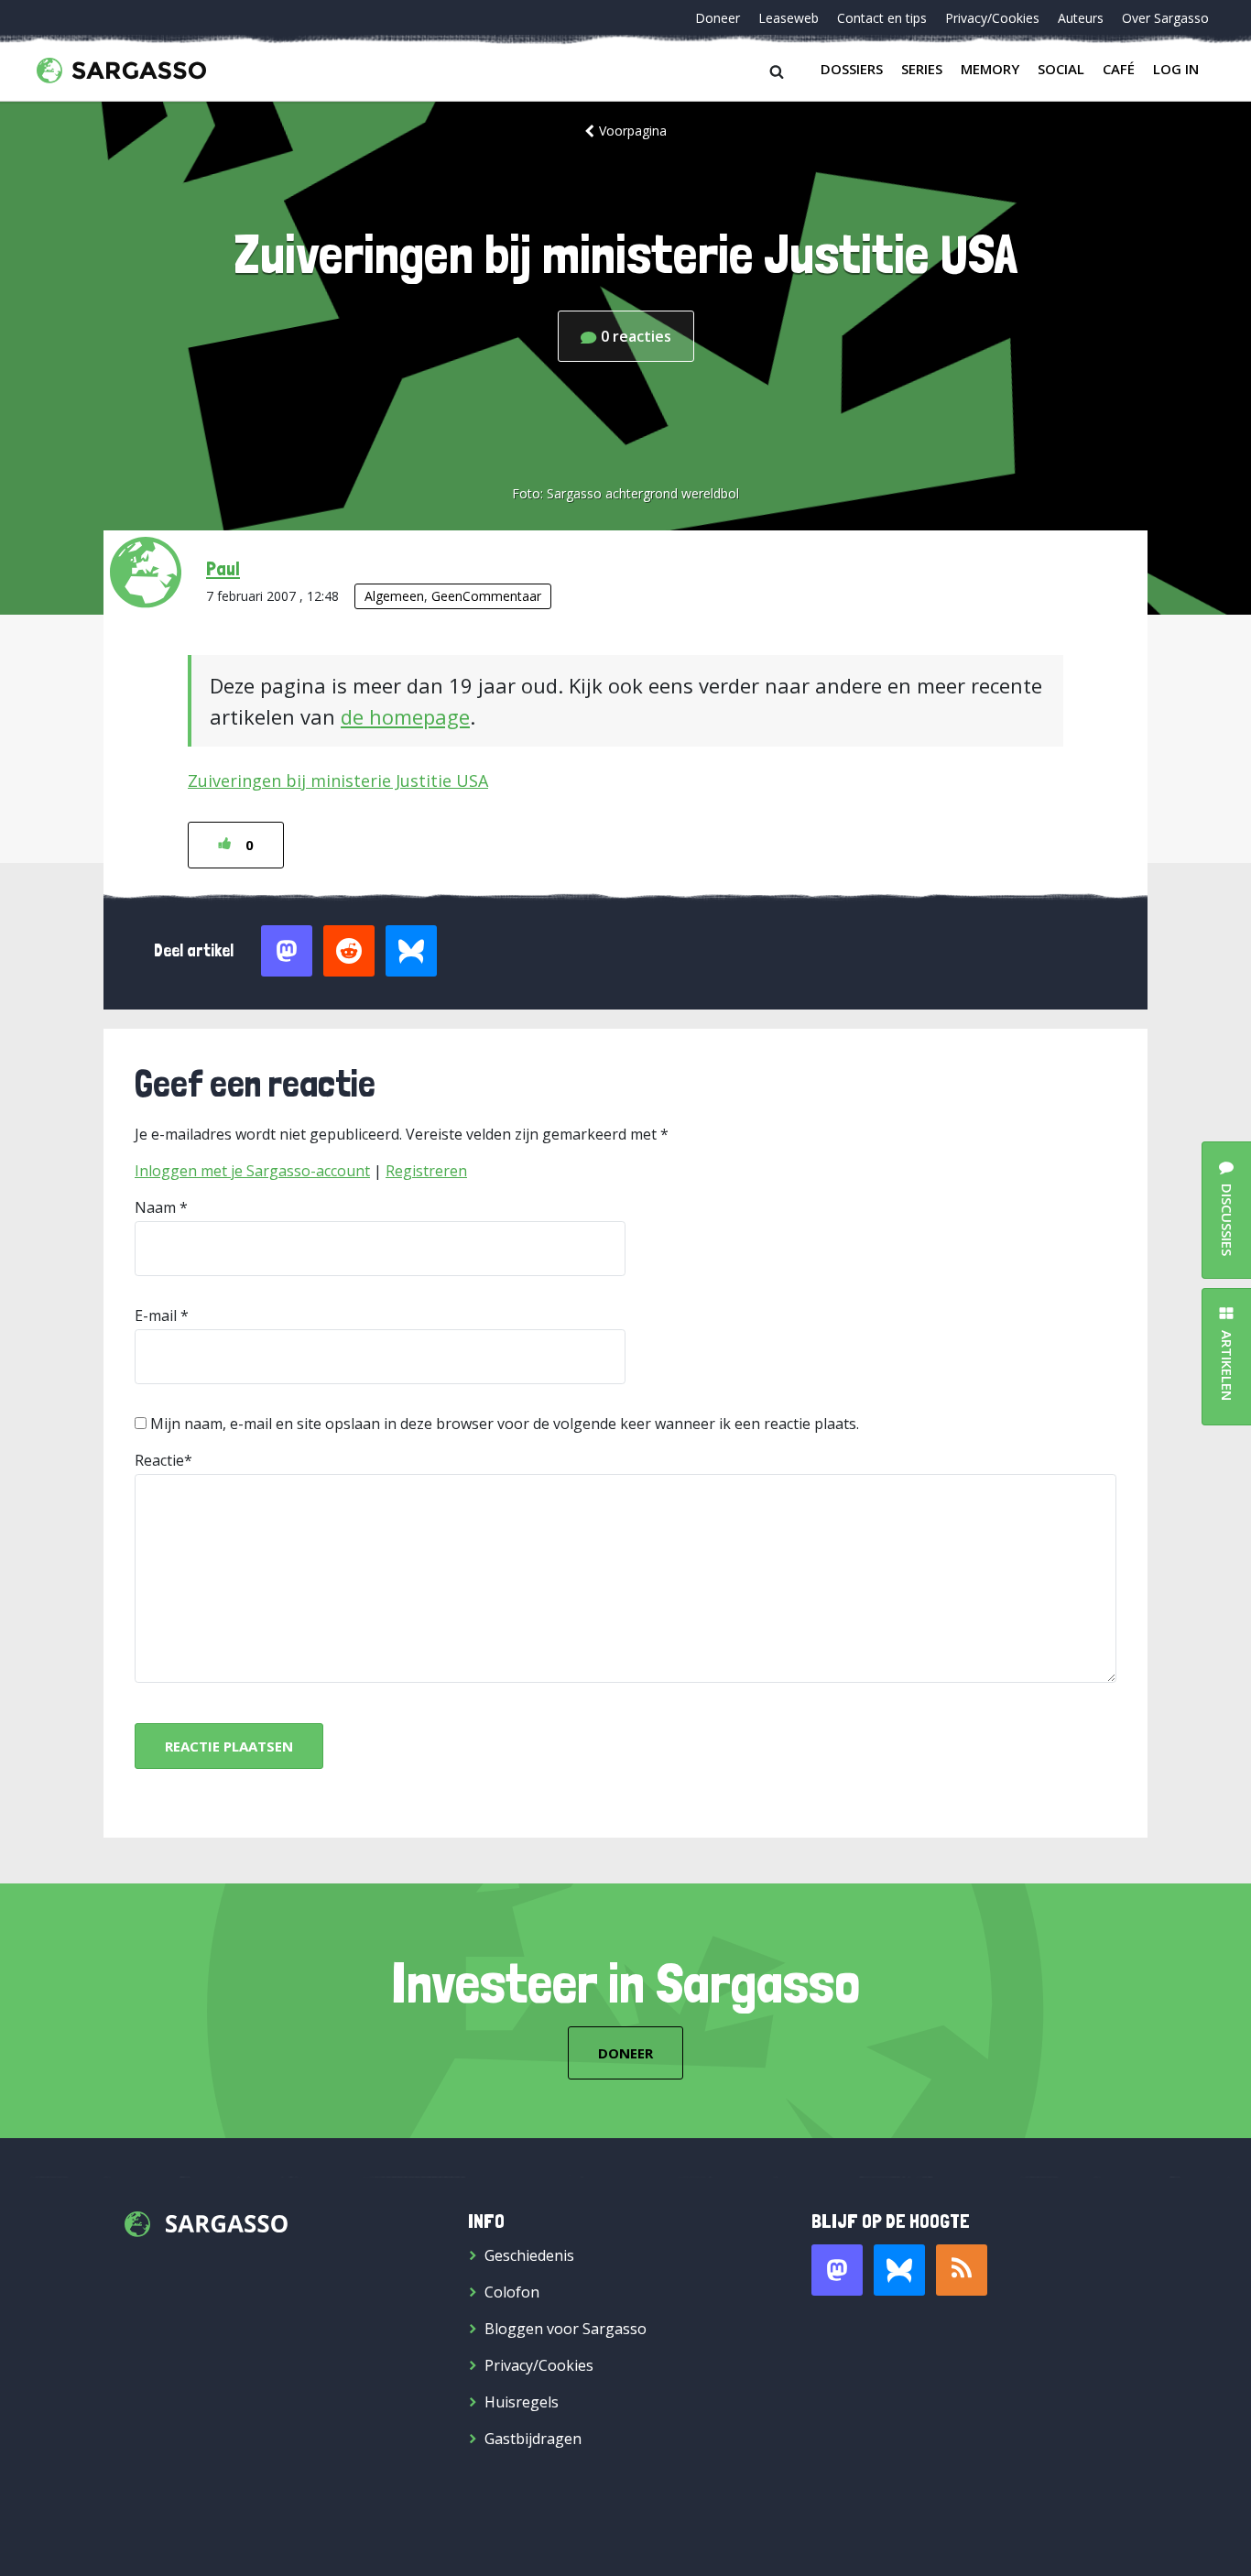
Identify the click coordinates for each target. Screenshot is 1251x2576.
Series (922, 69)
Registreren (426, 1171)
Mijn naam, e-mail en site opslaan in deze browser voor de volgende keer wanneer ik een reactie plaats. (505, 1424)
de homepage (405, 716)
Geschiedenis (529, 2255)
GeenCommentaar (486, 596)
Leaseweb (789, 18)
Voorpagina (633, 131)
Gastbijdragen (533, 2439)
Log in (1176, 69)
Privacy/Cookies (992, 18)
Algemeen (394, 596)
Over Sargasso (1165, 18)
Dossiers (852, 69)
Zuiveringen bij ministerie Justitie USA (338, 780)
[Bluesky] (899, 2270)
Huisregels (522, 2402)
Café (1119, 69)
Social (1061, 69)
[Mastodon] (837, 2270)
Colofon (512, 2292)
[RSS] (962, 2270)
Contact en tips (882, 18)
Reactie (159, 1460)
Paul (223, 568)
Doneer (718, 18)
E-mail (156, 1315)
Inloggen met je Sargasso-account (252, 1171)
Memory (990, 69)
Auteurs (1081, 18)
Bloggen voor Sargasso (566, 2329)
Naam (155, 1207)
